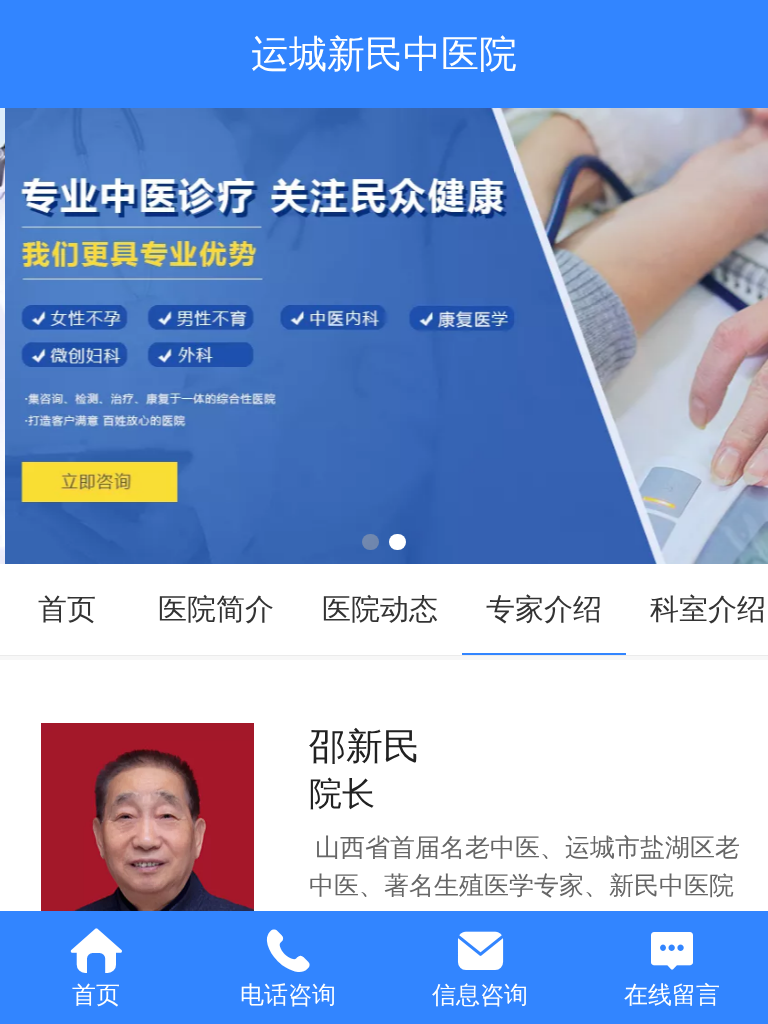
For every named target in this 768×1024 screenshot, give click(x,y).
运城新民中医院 (384, 53)
